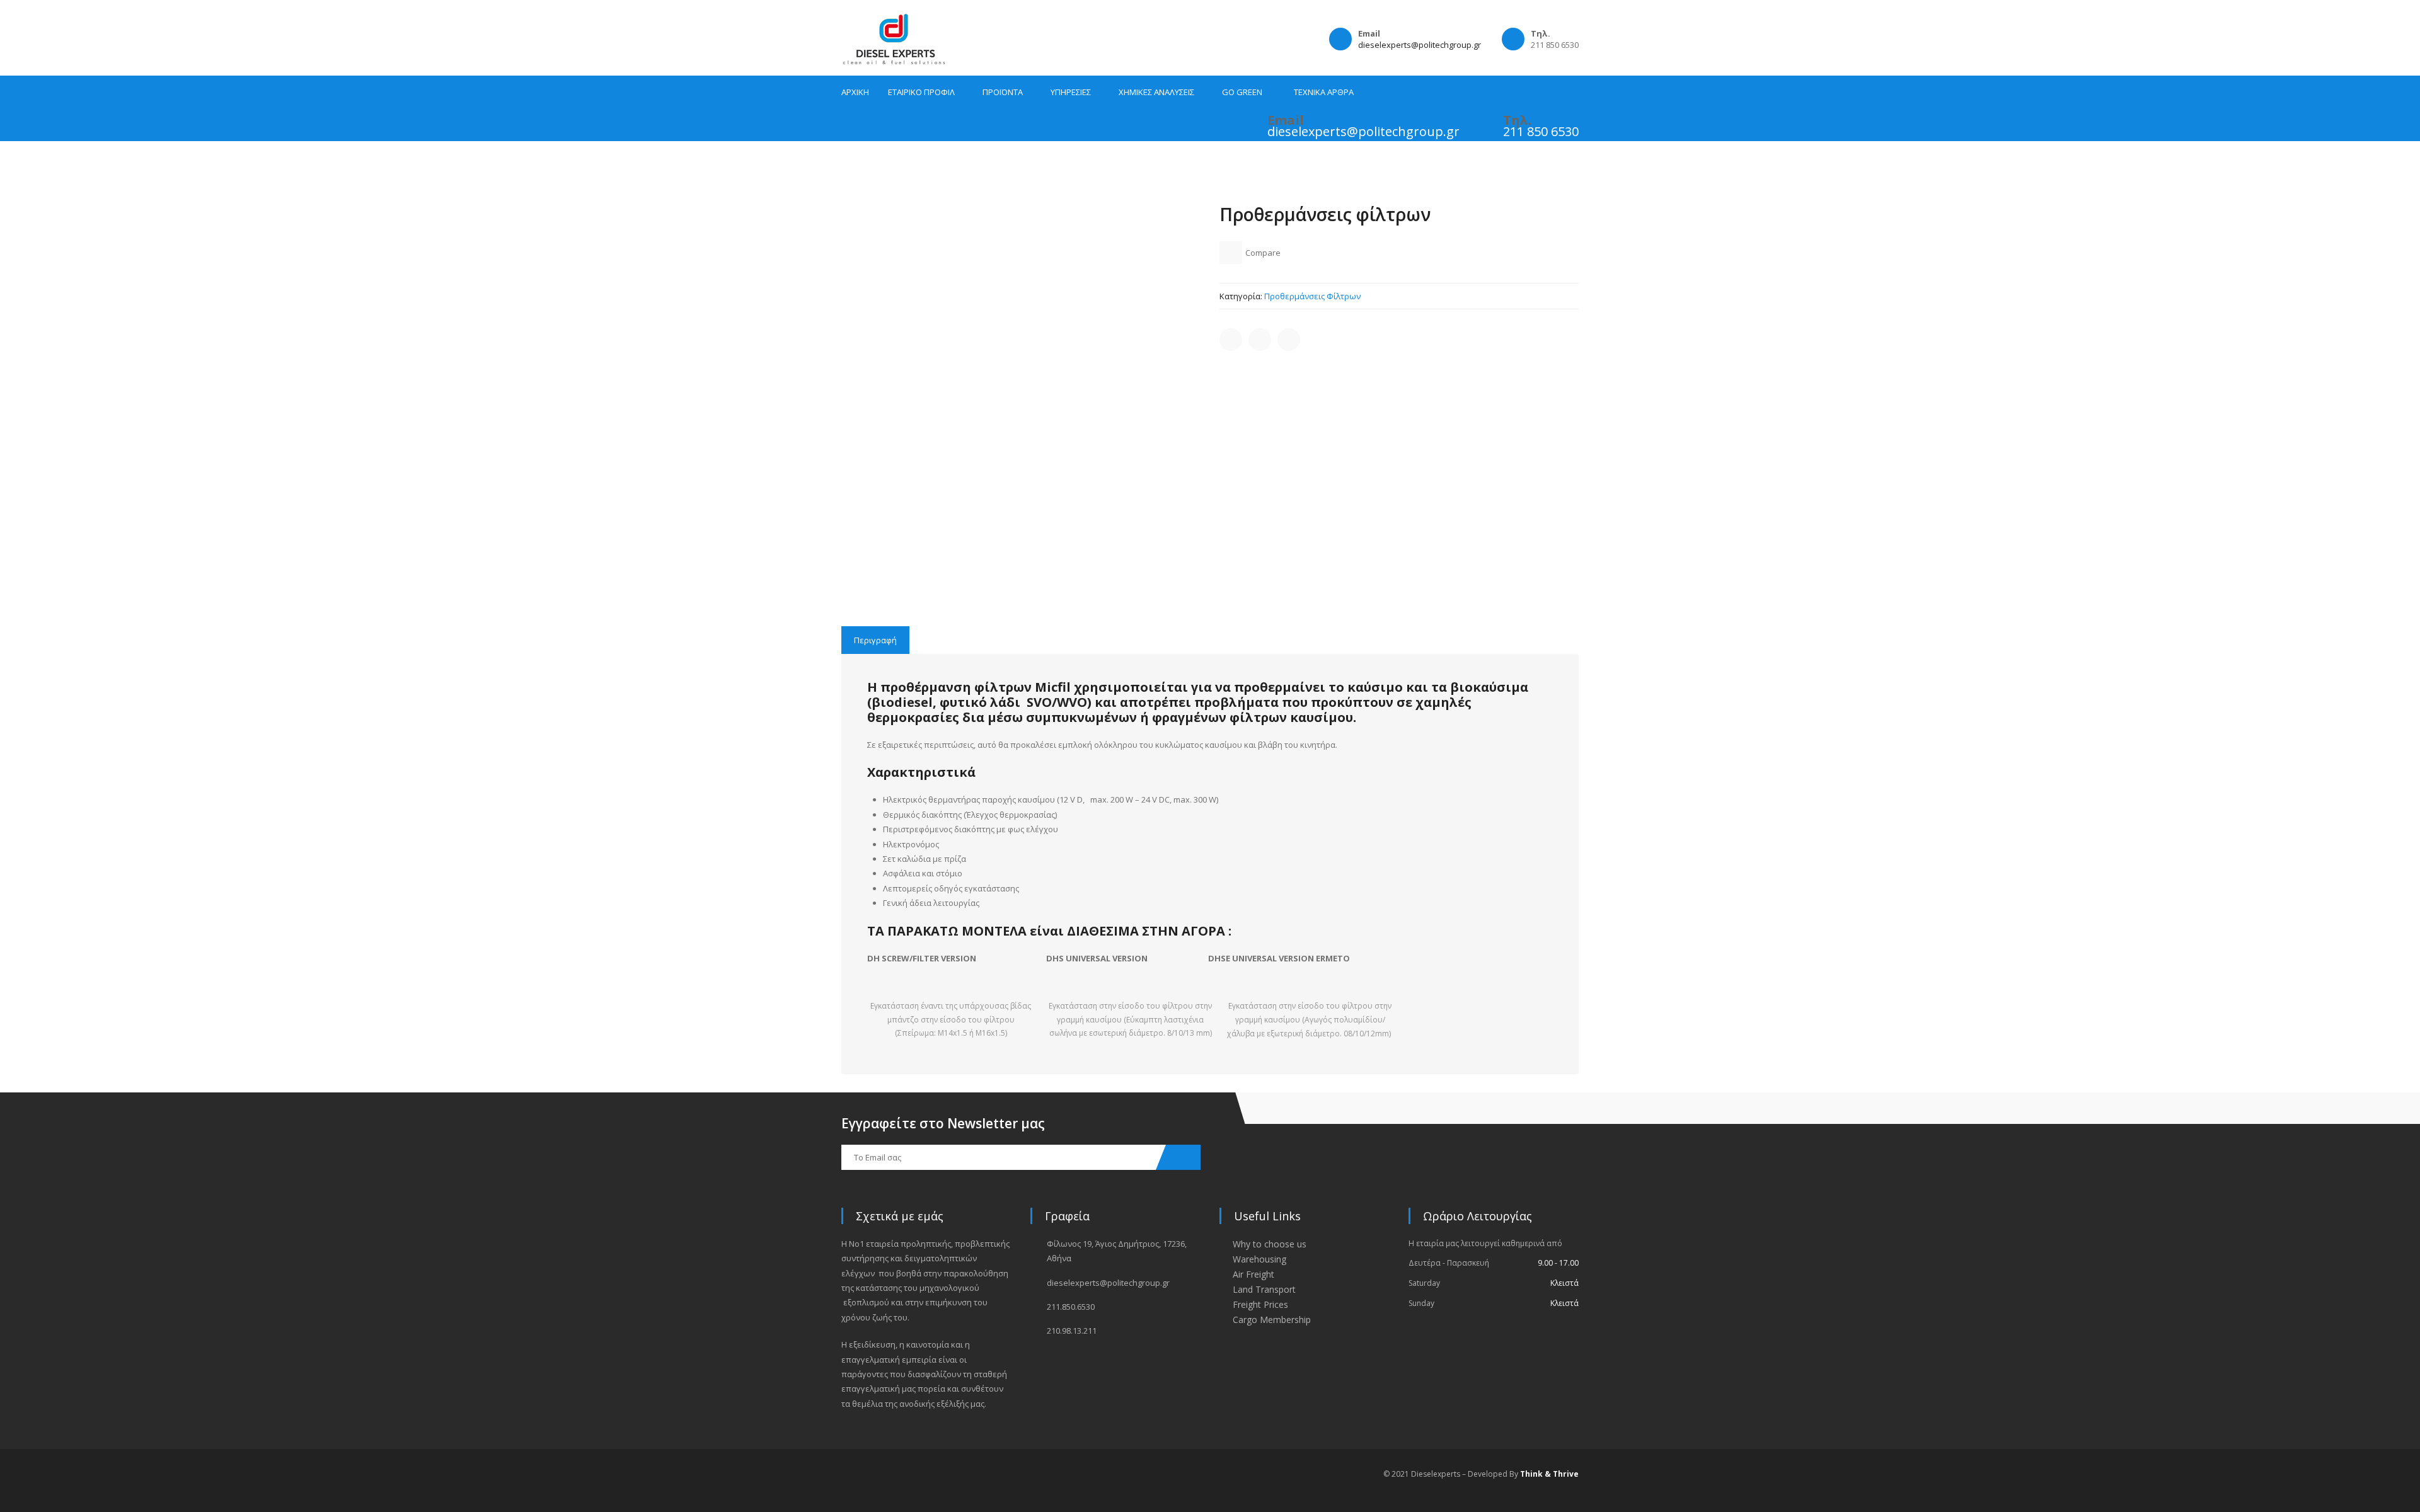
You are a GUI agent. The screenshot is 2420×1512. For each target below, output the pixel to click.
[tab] (875, 640)
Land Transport (1264, 1289)
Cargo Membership (1272, 1320)
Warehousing (1259, 1259)
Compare (1263, 253)
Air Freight (1253, 1274)
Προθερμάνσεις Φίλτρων (1312, 296)
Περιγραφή (875, 640)
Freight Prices (1260, 1304)
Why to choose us (1270, 1244)
